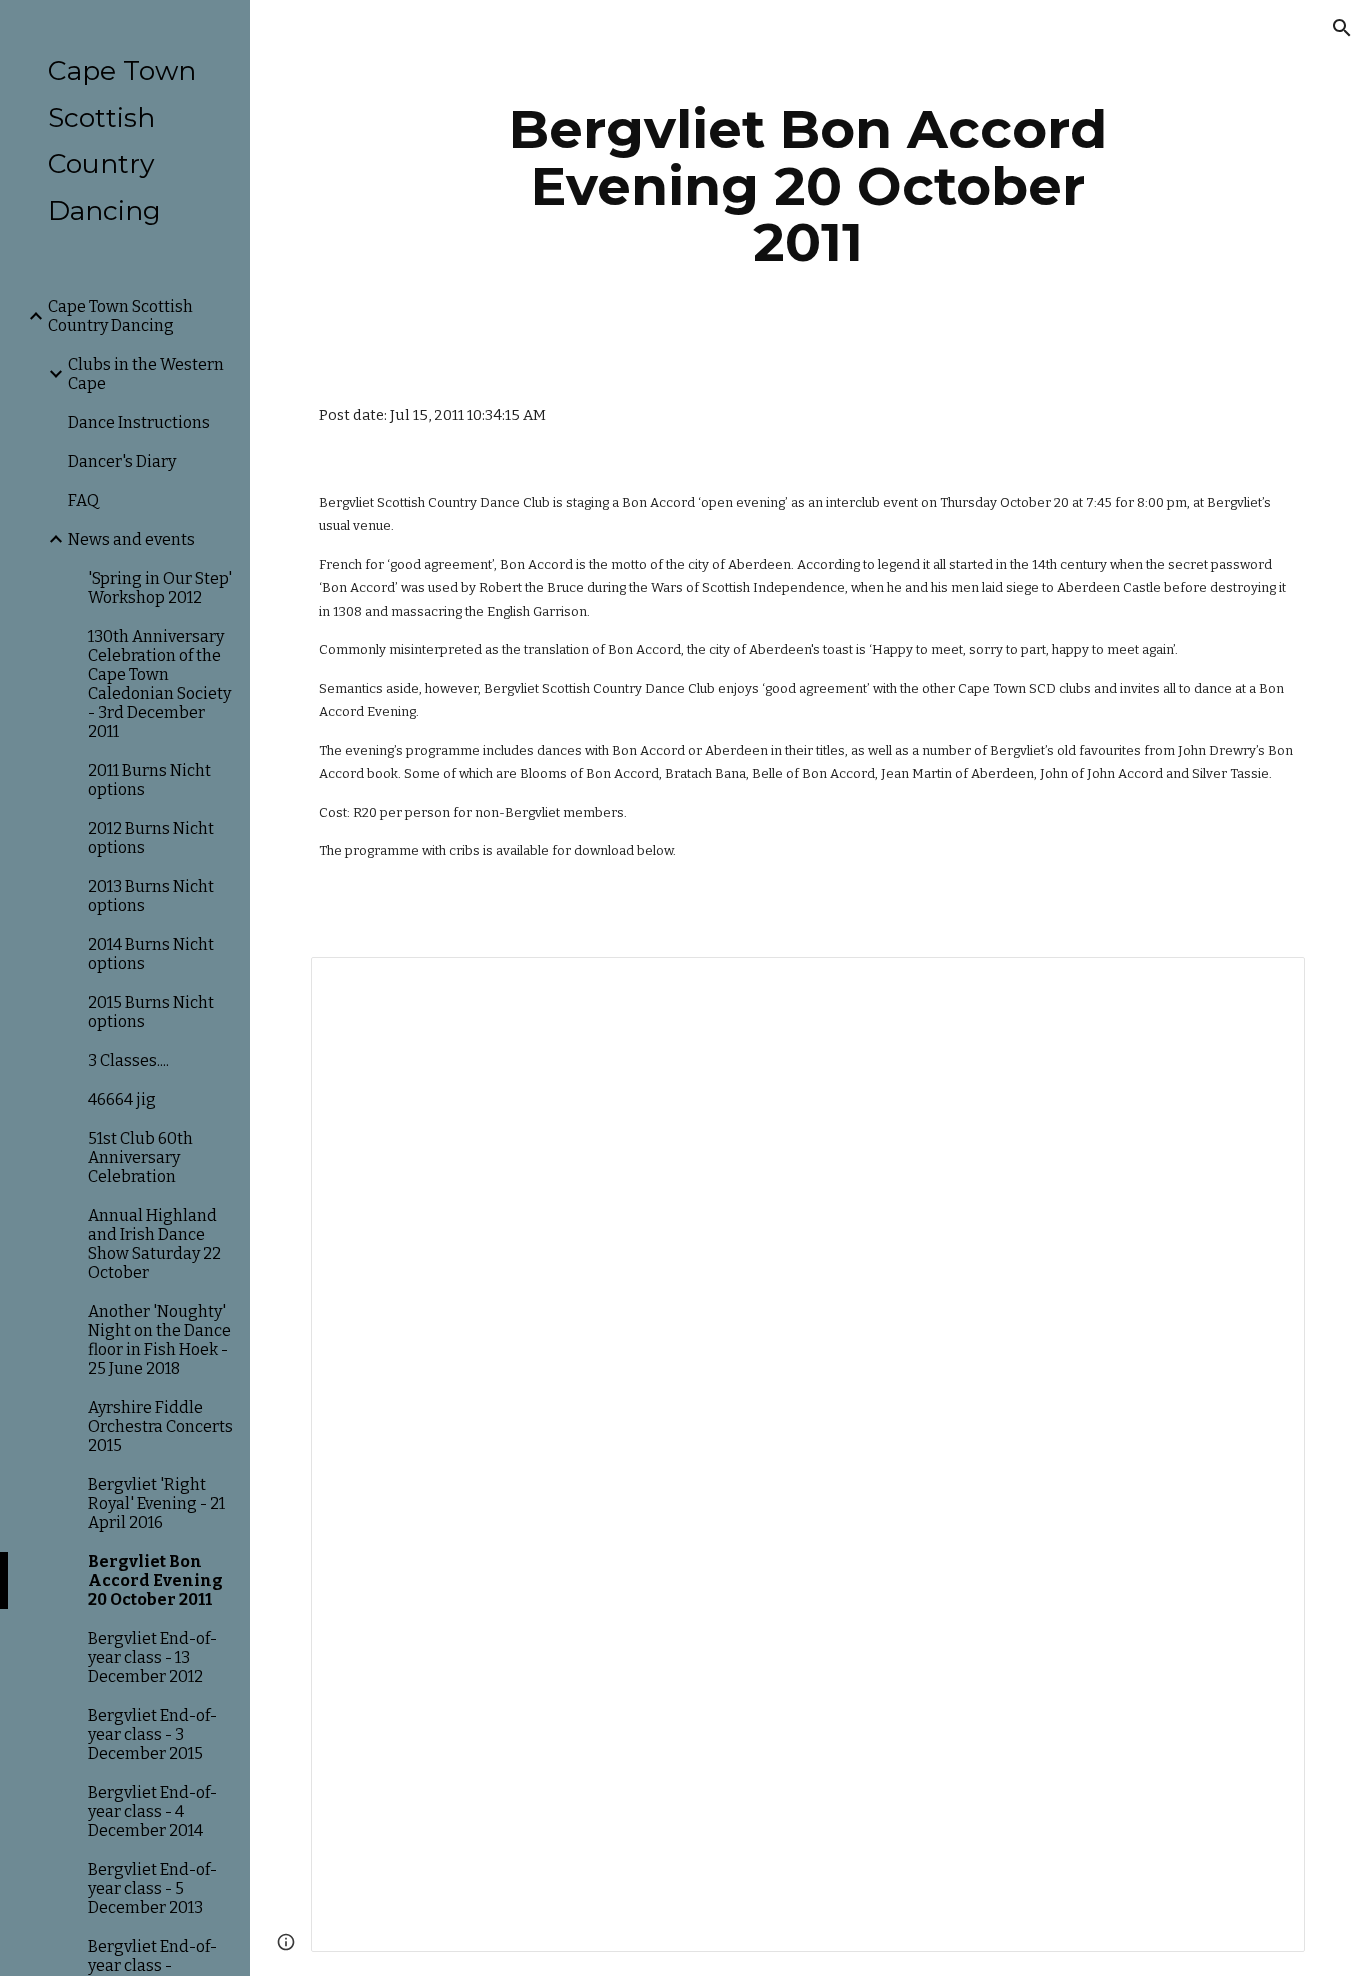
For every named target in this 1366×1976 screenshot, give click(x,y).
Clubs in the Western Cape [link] (146, 374)
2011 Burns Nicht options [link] (149, 780)
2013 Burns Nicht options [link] (151, 896)
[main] (808, 186)
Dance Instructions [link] (139, 422)
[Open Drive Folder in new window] (1267, 983)
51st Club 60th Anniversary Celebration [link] (140, 1157)
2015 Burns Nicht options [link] (151, 1012)
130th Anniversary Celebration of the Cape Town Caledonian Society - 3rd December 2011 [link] (159, 684)
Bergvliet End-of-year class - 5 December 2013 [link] (152, 1888)
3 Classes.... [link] (128, 1060)
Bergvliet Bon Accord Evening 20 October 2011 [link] (155, 1580)
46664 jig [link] (122, 1099)
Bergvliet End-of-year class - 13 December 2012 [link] (152, 1657)
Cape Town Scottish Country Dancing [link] (120, 316)
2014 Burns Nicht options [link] (151, 954)
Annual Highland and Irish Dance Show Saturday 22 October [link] (154, 1244)
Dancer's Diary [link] (122, 461)
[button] (1342, 28)
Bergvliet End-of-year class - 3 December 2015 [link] (152, 1734)
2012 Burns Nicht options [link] (151, 838)
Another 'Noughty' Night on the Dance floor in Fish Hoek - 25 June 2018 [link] (159, 1340)
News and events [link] (131, 539)
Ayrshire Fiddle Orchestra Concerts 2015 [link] (160, 1426)
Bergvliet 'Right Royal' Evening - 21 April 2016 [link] (156, 1503)
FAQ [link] (83, 500)
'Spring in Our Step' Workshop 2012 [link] (160, 588)
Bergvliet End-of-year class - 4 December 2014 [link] (152, 1811)
